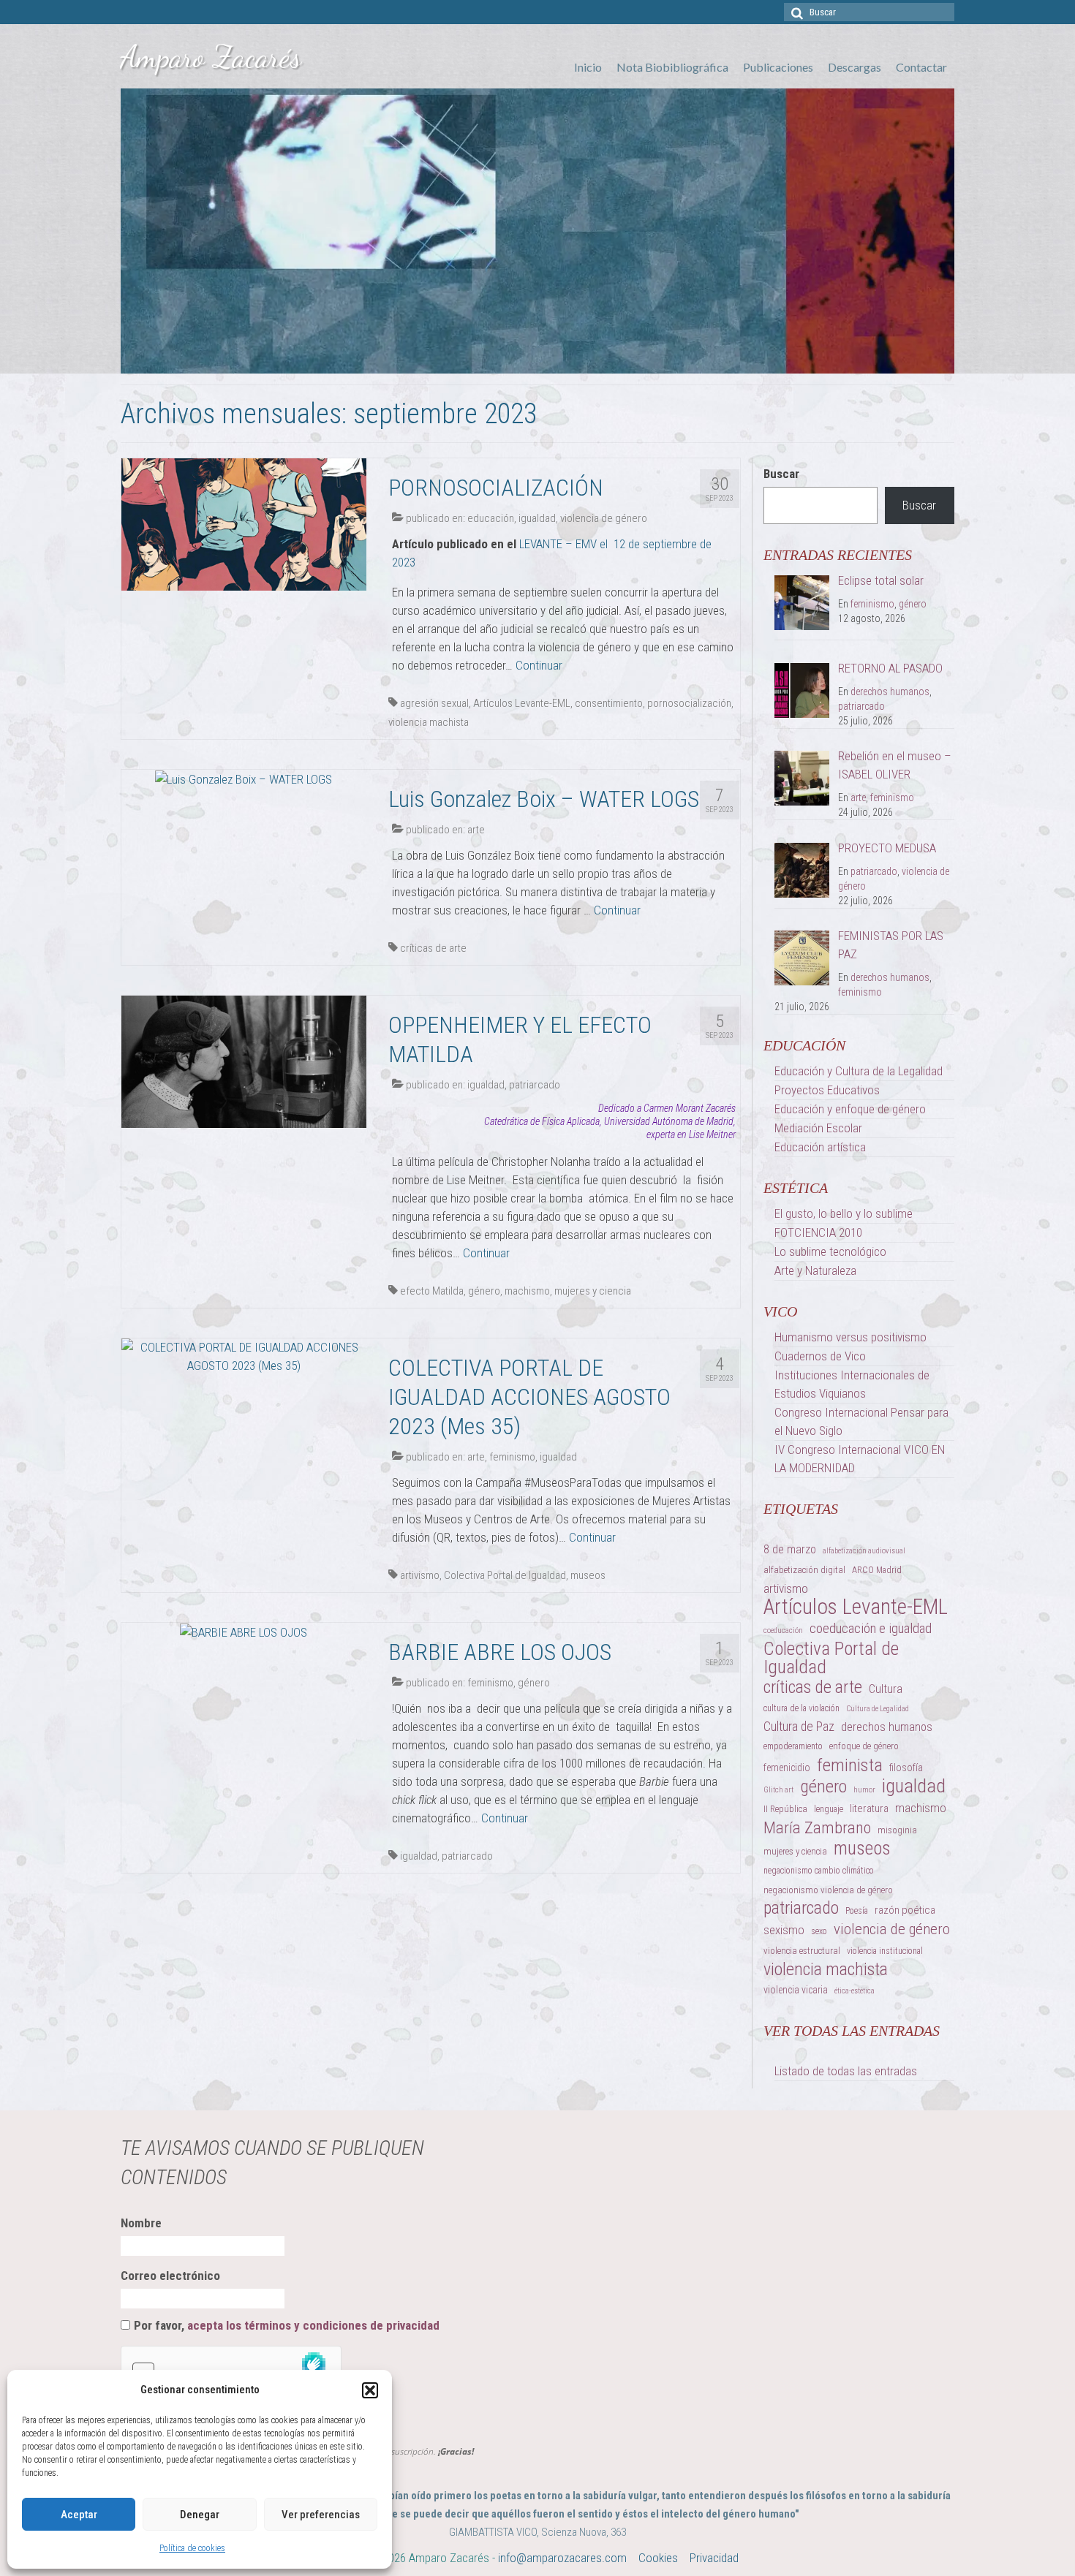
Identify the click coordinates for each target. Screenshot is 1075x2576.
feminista (850, 1765)
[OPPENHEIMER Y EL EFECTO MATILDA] (244, 1061)
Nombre (141, 2223)
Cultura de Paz (799, 1727)
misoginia (897, 1830)
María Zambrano (817, 1828)
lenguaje (829, 1809)
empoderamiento (793, 1746)
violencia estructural (802, 1951)
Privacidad (714, 2558)
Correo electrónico (170, 2276)
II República (785, 1809)
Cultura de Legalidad (878, 1709)
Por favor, (287, 2325)
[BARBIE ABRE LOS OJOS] (244, 1632)
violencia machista (429, 722)
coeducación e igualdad (871, 1628)
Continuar (539, 665)
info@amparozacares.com (562, 2558)
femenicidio (787, 1768)
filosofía (906, 1768)
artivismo (420, 1575)
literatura (869, 1808)
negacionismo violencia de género (828, 1890)
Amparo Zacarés (211, 57)
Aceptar (79, 2515)
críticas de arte (433, 948)
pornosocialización (689, 703)
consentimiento (609, 703)
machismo (527, 1291)
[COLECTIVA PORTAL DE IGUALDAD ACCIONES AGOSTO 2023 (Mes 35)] (244, 1356)
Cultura (886, 1689)
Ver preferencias (321, 2515)
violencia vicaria (796, 1990)
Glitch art (778, 1790)
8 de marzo (790, 1549)
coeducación (783, 1630)
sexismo (784, 1930)
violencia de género (604, 518)
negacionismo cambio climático (819, 1871)
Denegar (200, 2515)
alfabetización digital (804, 1570)
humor (864, 1790)
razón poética (905, 1910)
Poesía (857, 1911)
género (484, 1291)
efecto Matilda (432, 1291)
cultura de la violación (801, 1708)
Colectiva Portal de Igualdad (505, 1575)
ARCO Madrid (877, 1570)
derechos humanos (890, 692)
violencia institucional (885, 1951)
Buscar (781, 474)
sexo (819, 1931)
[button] (370, 2390)
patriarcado (535, 1085)
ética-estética (855, 1991)
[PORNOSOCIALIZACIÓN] (244, 523)
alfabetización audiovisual (864, 1551)
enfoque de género (864, 1746)
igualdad (537, 518)
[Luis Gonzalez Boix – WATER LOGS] (244, 779)
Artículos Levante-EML (522, 703)
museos (588, 1575)
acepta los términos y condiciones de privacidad (313, 2325)
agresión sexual (434, 703)
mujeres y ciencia (593, 1291)
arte (476, 830)
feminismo (512, 1457)
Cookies (658, 2558)
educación (491, 518)
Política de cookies (192, 2548)
